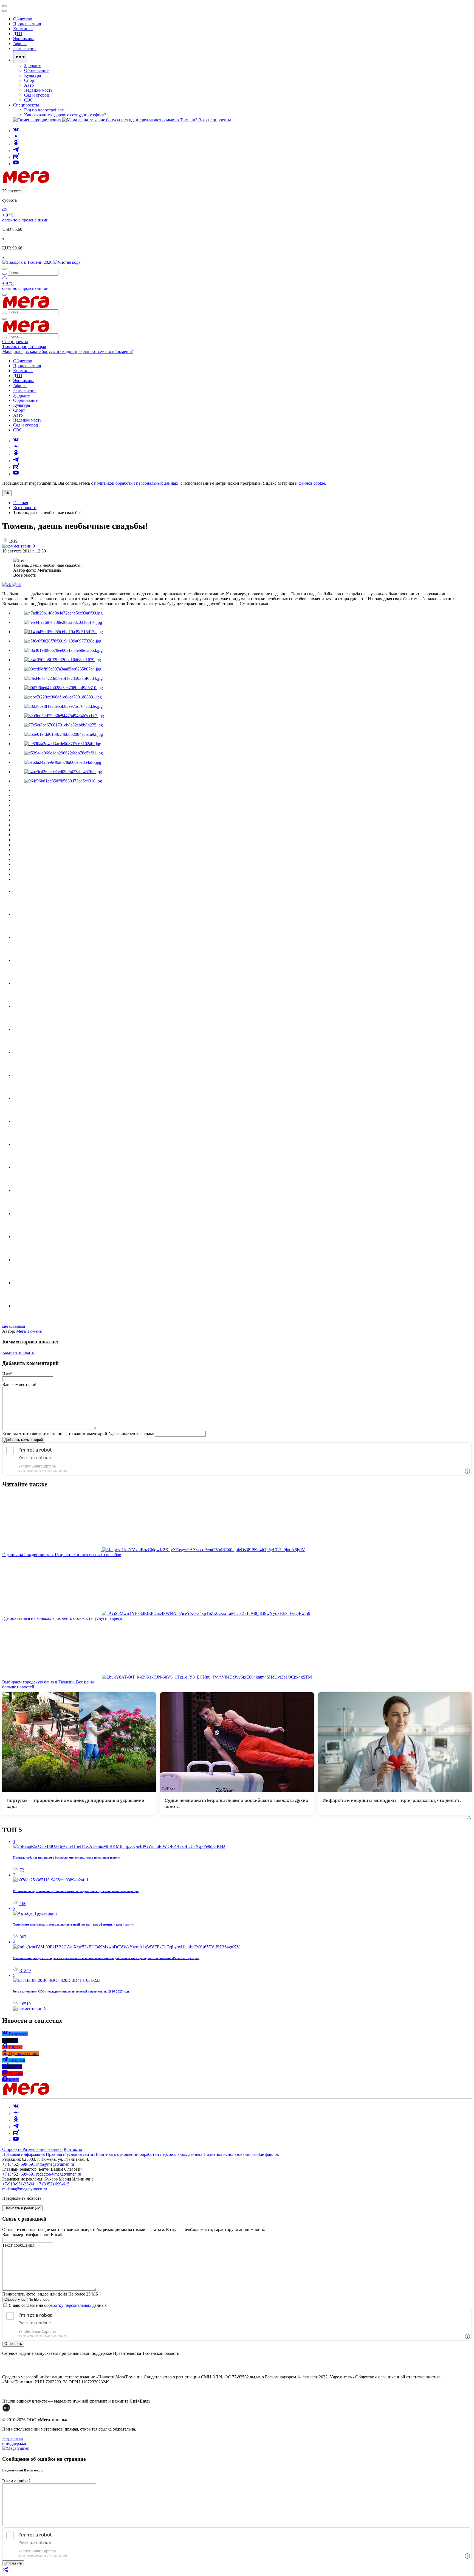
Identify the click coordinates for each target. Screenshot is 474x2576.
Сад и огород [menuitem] (36, 95)
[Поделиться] (5, 2571)
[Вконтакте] (16, 131)
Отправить (13, 2344)
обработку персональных (68, 2305)
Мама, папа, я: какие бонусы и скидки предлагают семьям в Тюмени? (67, 351)
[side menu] (4, 11)
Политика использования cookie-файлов (241, 2154)
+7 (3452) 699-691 (19, 2164)
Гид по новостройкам (44, 110)
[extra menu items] (20, 57)
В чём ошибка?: (17, 2481)
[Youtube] (16, 164)
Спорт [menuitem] (30, 80)
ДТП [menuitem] (18, 34)
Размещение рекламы (43, 2149)
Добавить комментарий (24, 1440)
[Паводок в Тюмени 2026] (28, 262)
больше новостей (18, 1687)
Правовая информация (23, 2154)
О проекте (12, 2149)
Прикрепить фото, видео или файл (50, 2294)
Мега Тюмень (29, 1331)
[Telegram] (16, 151)
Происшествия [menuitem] (27, 24)
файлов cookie (312, 483)
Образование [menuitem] (36, 70)
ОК (7, 493)
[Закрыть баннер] (4, 6)
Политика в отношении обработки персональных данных (148, 2154)
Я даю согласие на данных (57, 2305)
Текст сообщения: (19, 2245)
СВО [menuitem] (29, 100)
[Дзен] (16, 137)
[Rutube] (16, 157)
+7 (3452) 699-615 (53, 2184)
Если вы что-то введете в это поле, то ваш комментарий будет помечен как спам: (78, 1434)
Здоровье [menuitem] (33, 65)
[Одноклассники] (16, 144)
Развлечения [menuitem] (25, 48)
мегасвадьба (14, 1326)
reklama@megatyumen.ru (25, 2189)
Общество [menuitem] (23, 19)
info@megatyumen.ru (55, 2164)
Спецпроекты (15, 342)
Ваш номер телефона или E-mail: (33, 2234)
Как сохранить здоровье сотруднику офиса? (65, 115)
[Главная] (65, 182)
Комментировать (18, 1352)
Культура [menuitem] (33, 75)
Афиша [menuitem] (20, 44)
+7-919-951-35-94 (18, 2184)
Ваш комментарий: (20, 1384)
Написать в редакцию (22, 2208)
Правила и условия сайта (69, 2154)
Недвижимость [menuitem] (38, 90)
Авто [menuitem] (29, 85)
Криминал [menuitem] (23, 29)
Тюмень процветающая (24, 346)
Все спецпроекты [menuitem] (215, 120)
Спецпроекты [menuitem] (26, 105)
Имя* (7, 1374)
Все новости (25, 508)
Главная (21, 503)
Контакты (73, 2149)
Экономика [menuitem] (24, 39)
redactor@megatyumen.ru (59, 2174)
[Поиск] (4, 269)
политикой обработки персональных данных (136, 483)
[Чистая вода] (67, 262)
